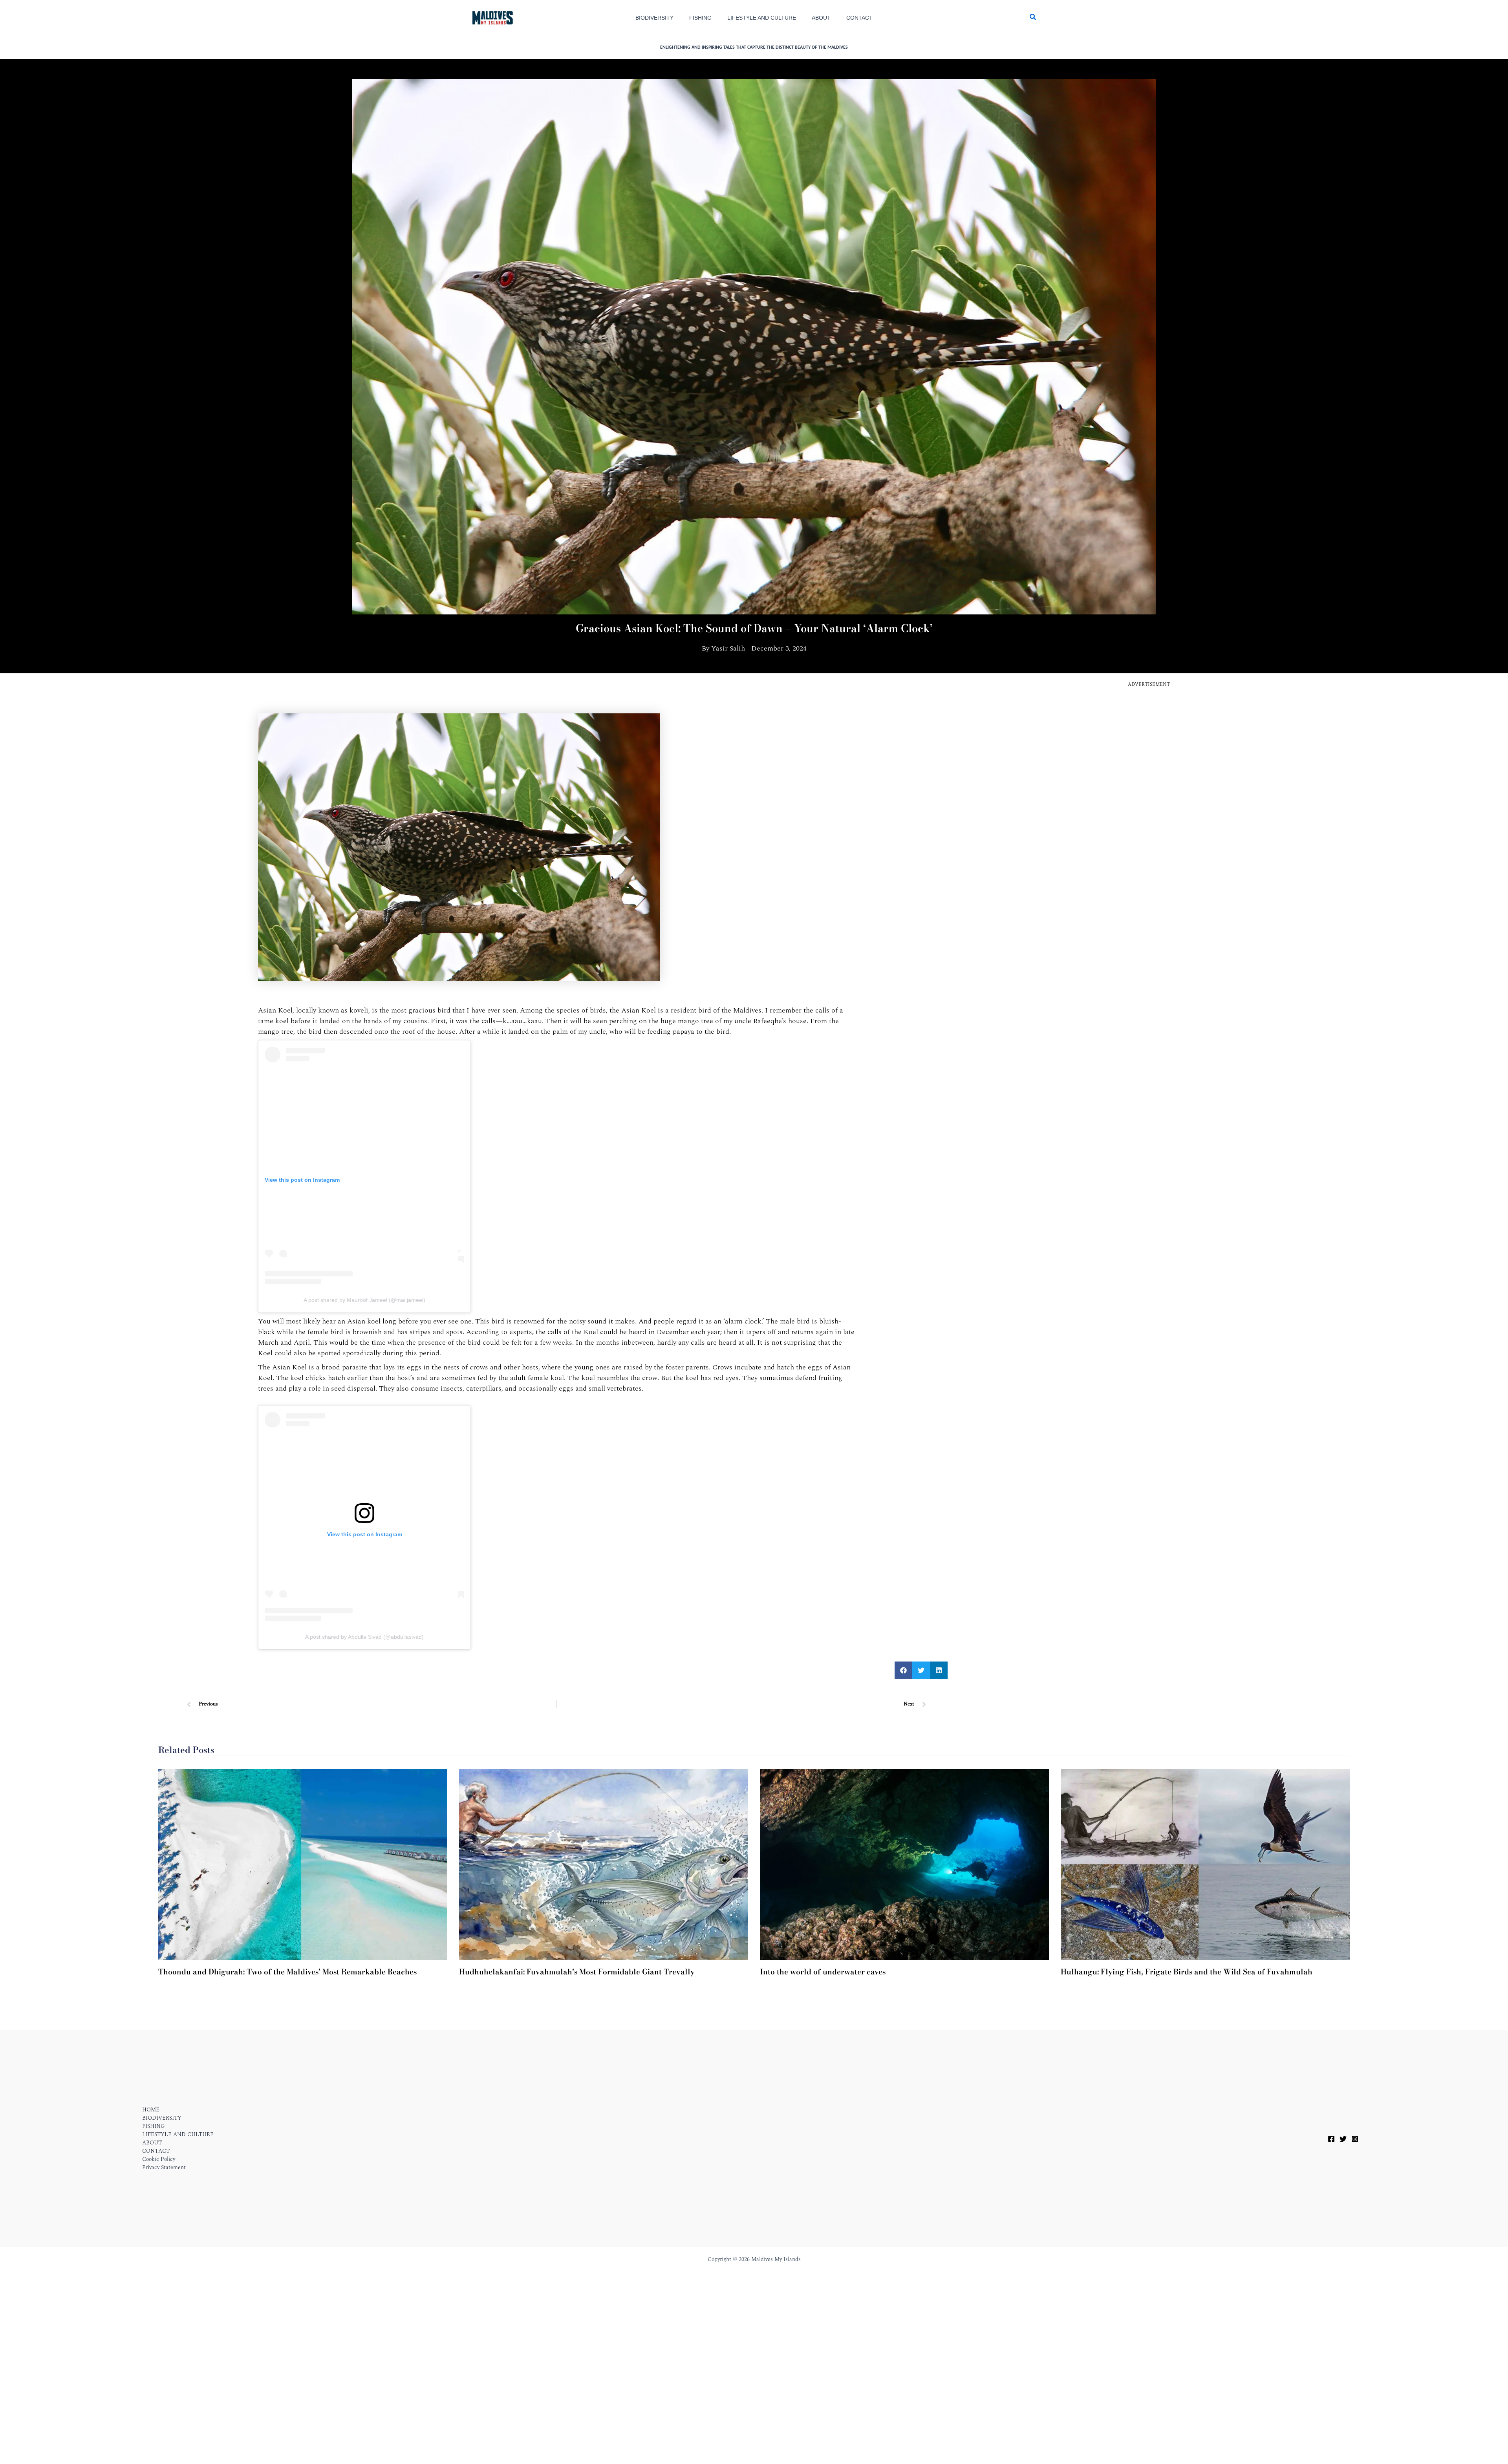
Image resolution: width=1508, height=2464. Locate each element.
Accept (1447, 2430)
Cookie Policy (159, 2159)
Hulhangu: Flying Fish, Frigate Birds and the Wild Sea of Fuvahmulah (1187, 1972)
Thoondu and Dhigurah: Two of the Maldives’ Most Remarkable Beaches (287, 1972)
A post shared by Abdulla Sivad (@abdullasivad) (364, 1637)
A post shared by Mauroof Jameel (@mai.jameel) (364, 1300)
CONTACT (156, 2151)
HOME (151, 2110)
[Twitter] (1343, 2139)
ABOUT (152, 2143)
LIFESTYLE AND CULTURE (178, 2134)
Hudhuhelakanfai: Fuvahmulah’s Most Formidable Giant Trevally (577, 1972)
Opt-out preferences (33, 2451)
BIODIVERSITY (162, 2118)
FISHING (154, 2126)
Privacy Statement (77, 2451)
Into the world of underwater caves (823, 1972)
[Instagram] (1355, 2139)
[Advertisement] (1149, 746)
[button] (1033, 18)
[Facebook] (1331, 2139)
